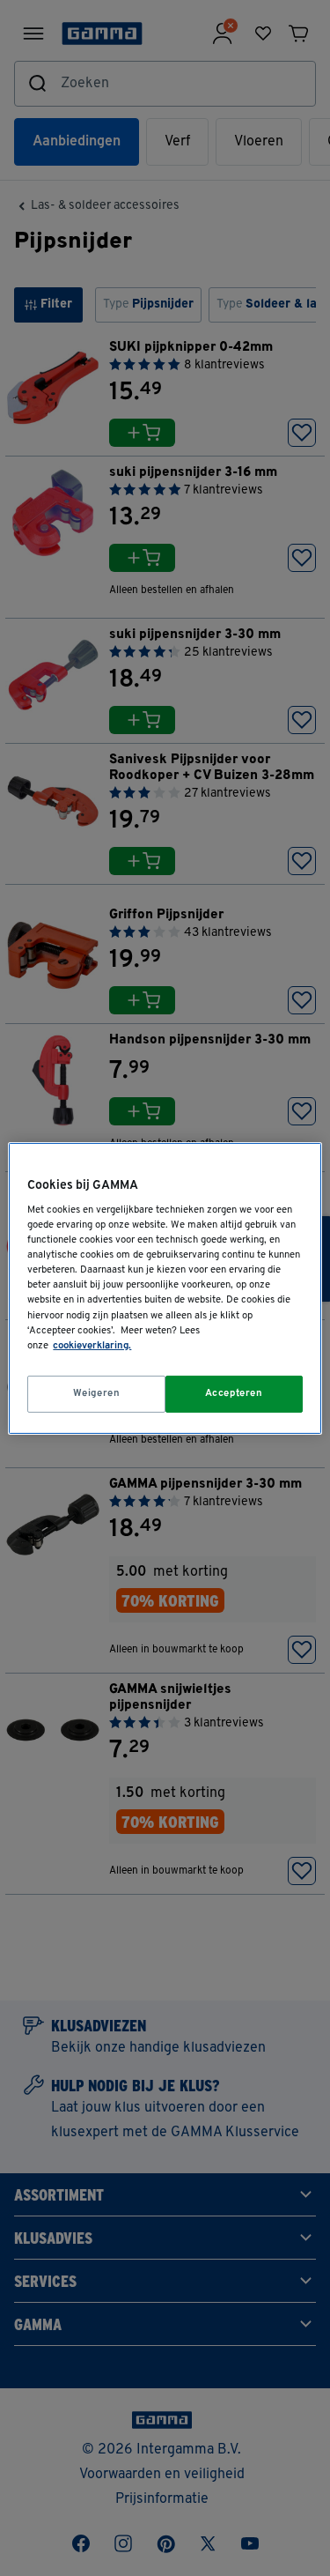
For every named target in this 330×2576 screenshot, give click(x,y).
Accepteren (234, 1393)
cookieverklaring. (92, 1346)
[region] (165, 1288)
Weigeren (97, 1393)
